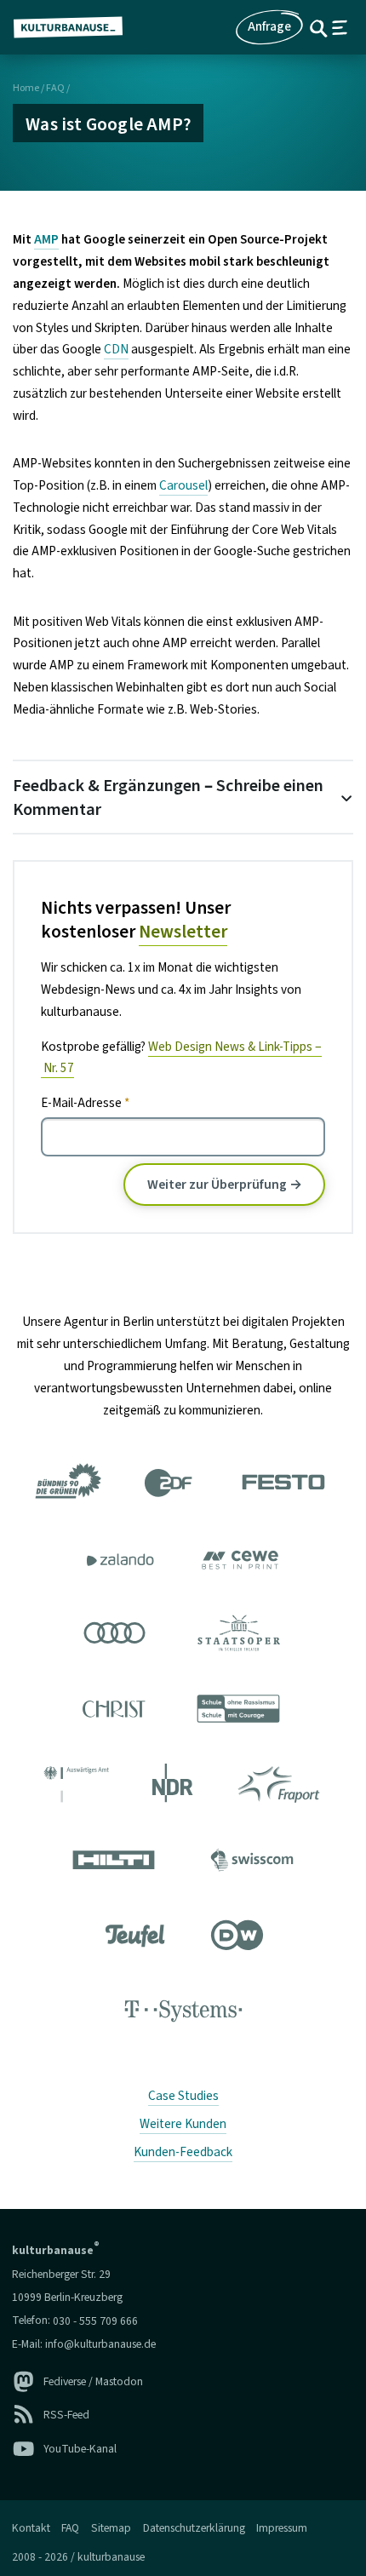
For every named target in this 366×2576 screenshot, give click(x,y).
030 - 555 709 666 (95, 2320)
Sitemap (111, 2528)
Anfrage (269, 26)
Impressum (282, 2528)
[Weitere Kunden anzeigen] (183, 1750)
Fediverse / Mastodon (93, 2381)
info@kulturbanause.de (100, 2344)
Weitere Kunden (183, 2124)
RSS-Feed (66, 2415)
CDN (116, 349)
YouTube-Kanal (80, 2449)
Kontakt (31, 2528)
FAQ (55, 88)
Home (26, 88)
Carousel (183, 485)
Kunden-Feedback (183, 2152)
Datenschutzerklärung (194, 2528)
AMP (46, 239)
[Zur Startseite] (75, 27)
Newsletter (183, 932)
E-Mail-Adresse (85, 1103)
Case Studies (183, 2096)
